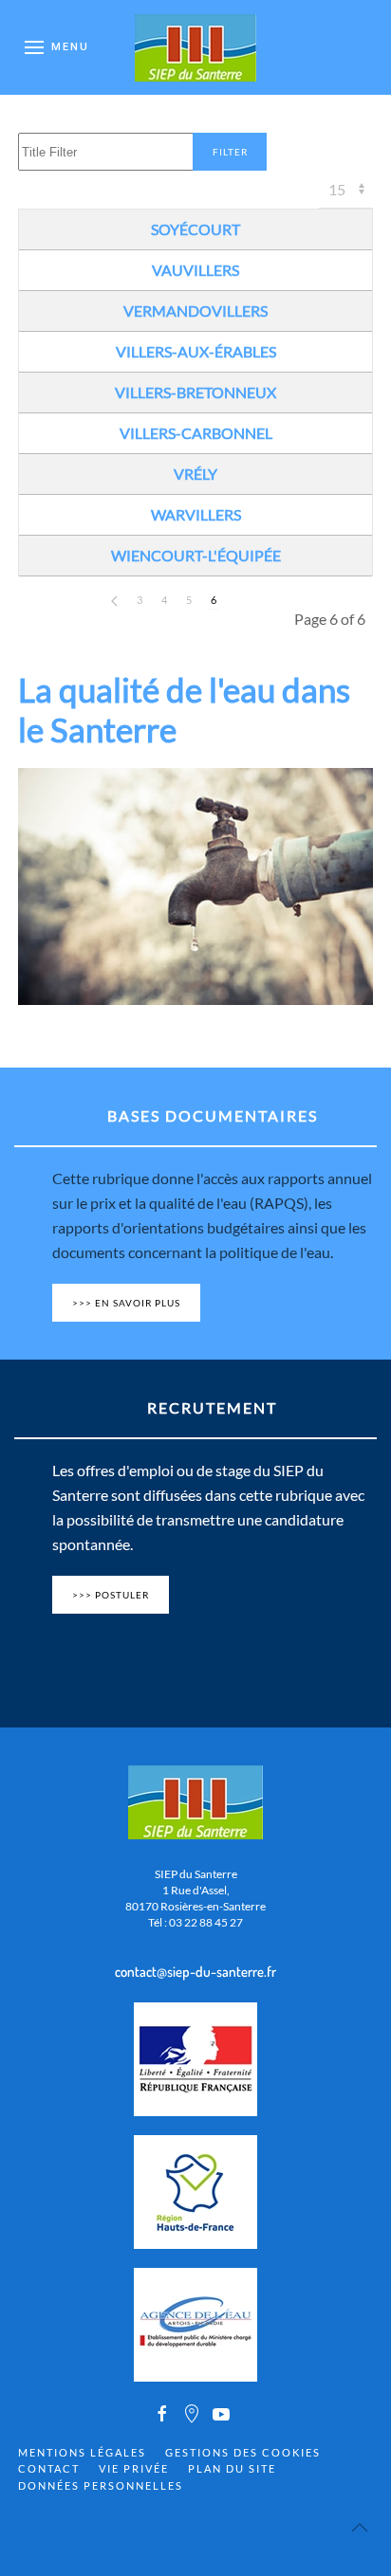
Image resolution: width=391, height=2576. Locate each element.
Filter (230, 152)
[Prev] (114, 601)
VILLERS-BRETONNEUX (195, 392)
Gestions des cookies (243, 2452)
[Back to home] (195, 47)
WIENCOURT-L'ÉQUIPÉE (196, 555)
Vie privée (134, 2468)
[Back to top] (360, 2528)
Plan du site (232, 2468)
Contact (49, 2468)
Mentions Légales (82, 2452)
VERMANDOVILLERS (195, 311)
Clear (304, 152)
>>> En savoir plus (126, 1303)
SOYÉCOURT (195, 229)
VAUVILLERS (195, 270)
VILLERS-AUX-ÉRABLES (196, 351)
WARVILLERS (196, 514)
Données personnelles (101, 2485)
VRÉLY (195, 474)
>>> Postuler (111, 1595)
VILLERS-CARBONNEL (196, 433)
